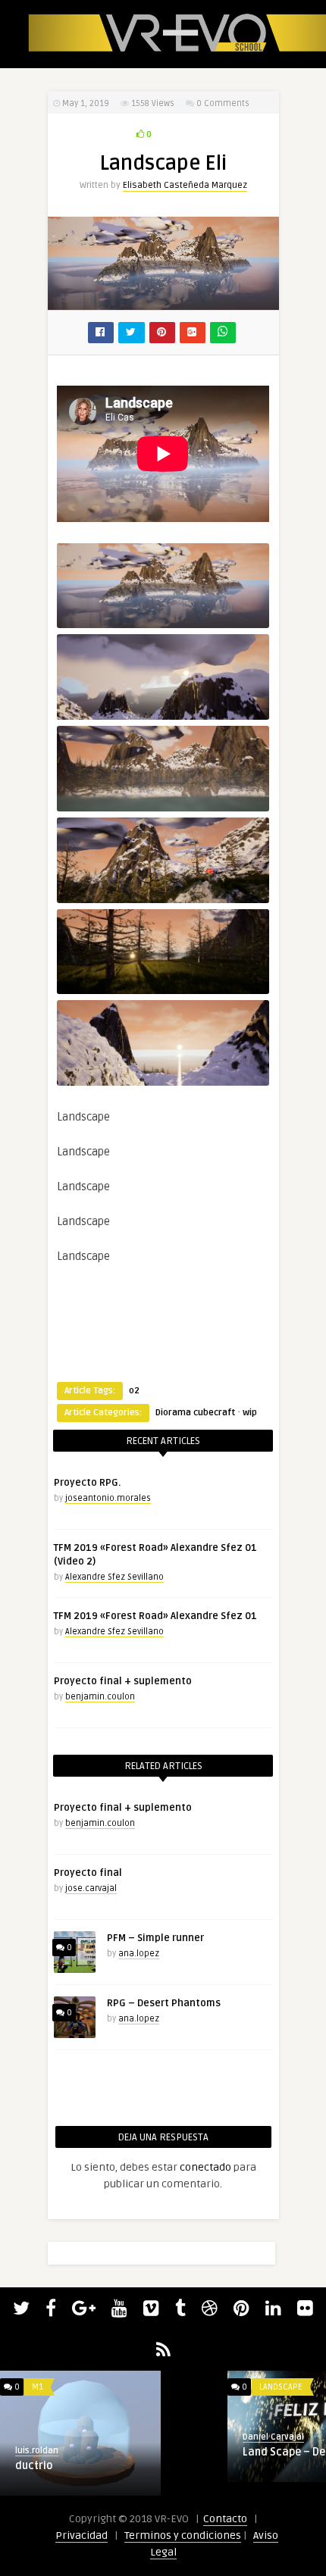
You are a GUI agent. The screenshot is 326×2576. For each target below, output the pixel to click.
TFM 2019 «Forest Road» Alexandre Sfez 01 (155, 1616)
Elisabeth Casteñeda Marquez (185, 185)
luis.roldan (37, 2451)
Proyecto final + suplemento (123, 1681)
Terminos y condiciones (183, 2535)
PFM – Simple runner (155, 1938)
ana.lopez (139, 1954)
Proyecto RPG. (87, 1483)
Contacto (225, 2519)
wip (250, 1413)
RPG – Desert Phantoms (164, 2003)
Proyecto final (88, 1873)
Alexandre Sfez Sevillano (114, 1577)
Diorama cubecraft (195, 1413)
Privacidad (81, 2535)
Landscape (281, 2387)
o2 (134, 1391)
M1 (38, 2387)
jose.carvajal (91, 1888)
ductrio (34, 2466)
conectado (205, 2167)
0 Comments (223, 103)
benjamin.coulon (100, 1697)
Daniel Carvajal (273, 2437)
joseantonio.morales (108, 1498)
